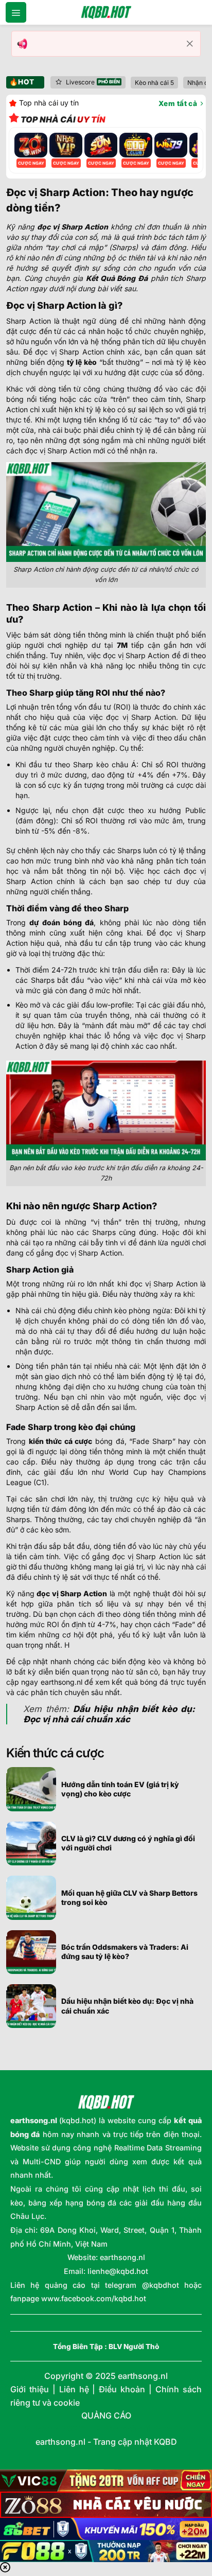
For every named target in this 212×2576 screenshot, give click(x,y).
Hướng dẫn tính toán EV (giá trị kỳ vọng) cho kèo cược (120, 1789)
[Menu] (16, 12)
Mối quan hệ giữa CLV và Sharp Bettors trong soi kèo (129, 1898)
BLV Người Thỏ (134, 2346)
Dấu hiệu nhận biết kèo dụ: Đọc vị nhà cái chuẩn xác (127, 2006)
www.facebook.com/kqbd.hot (94, 2298)
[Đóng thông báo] (190, 44)
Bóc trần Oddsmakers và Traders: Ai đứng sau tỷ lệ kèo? (125, 1952)
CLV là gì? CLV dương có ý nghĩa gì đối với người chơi (128, 1843)
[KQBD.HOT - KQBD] (106, 12)
